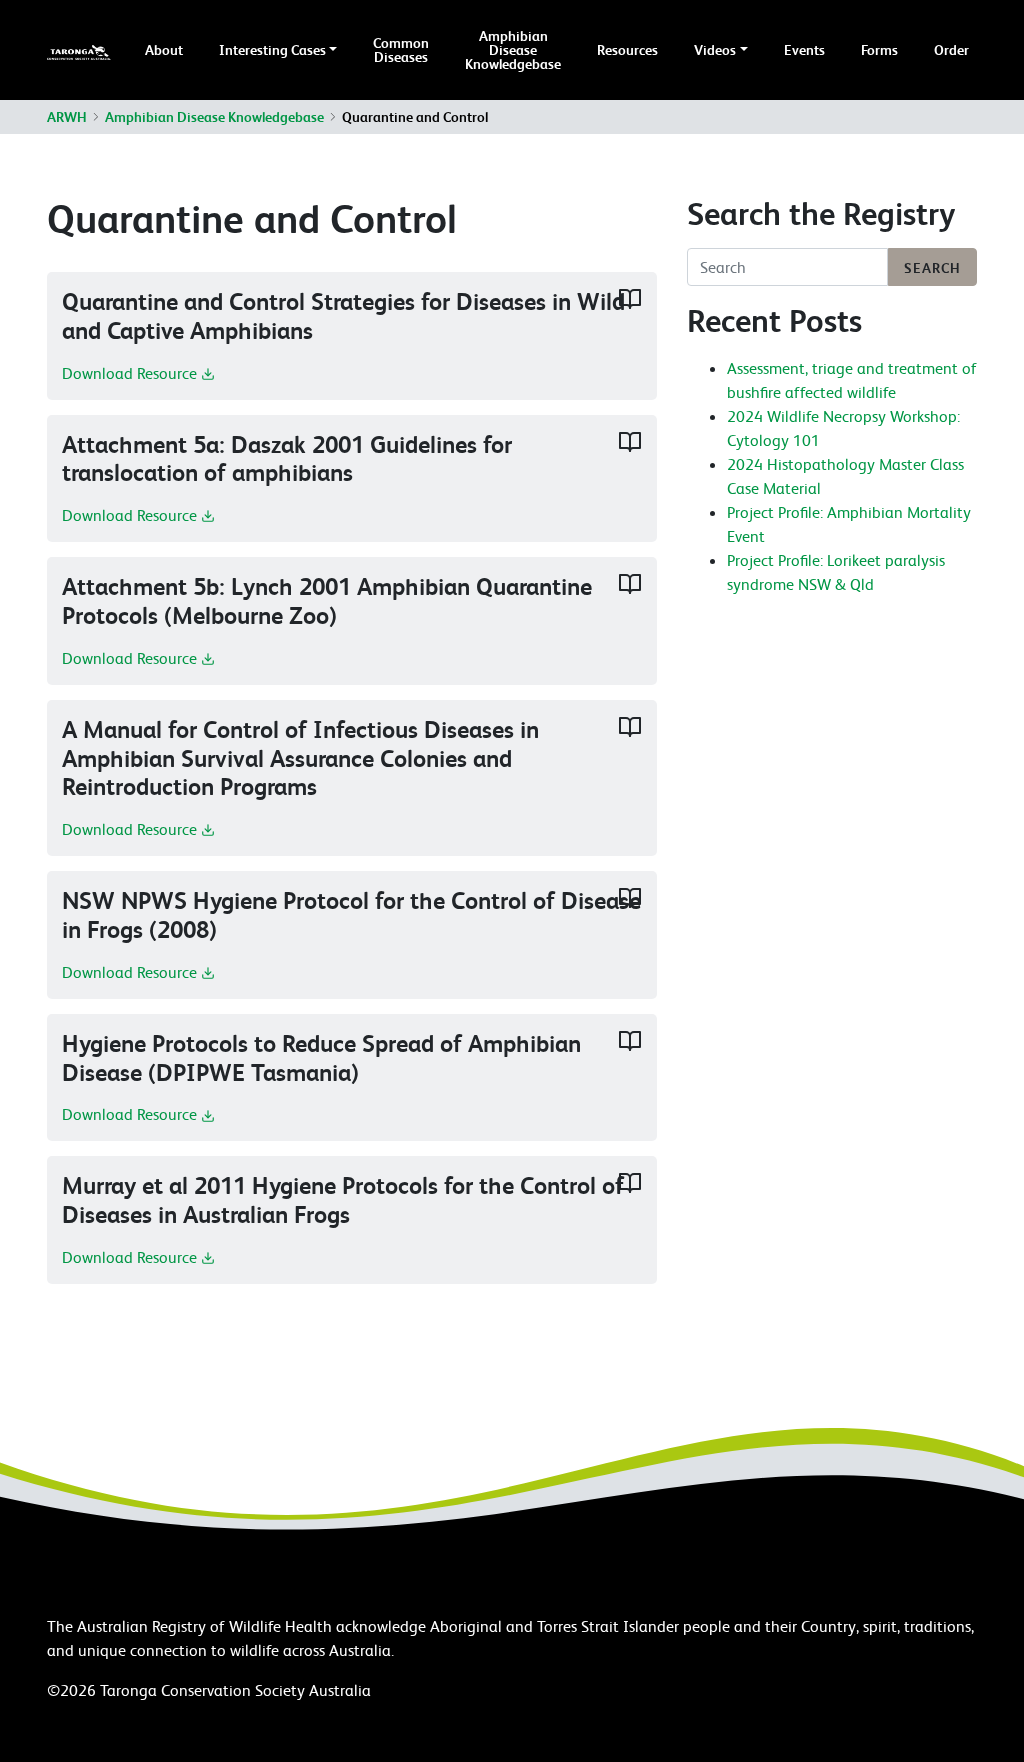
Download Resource (131, 373)
